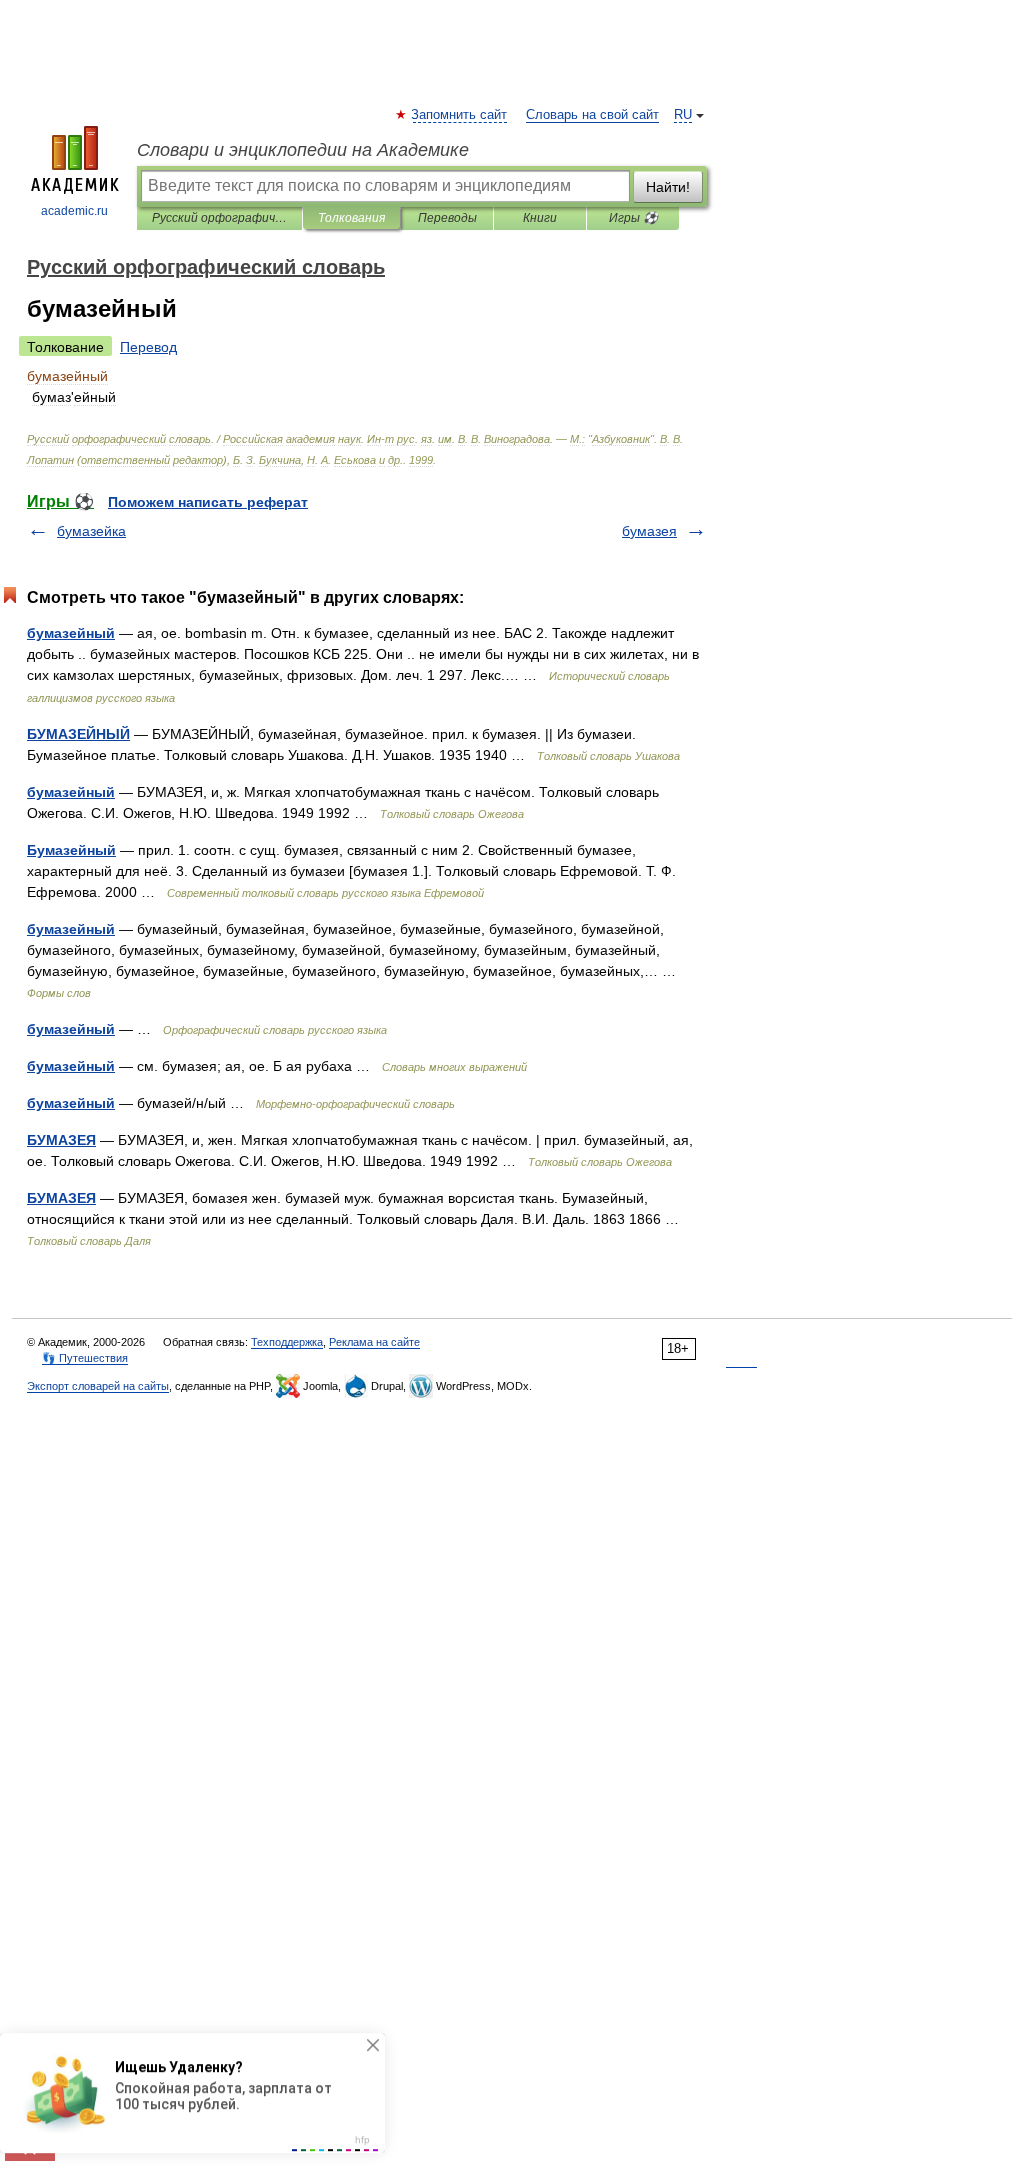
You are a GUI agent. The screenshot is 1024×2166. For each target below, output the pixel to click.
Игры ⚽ (633, 218)
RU (683, 115)
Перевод (148, 347)
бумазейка (91, 531)
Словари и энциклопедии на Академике (303, 150)
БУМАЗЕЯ (61, 1140)
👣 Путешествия (85, 1358)
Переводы (447, 218)
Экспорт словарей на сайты (98, 1386)
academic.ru (74, 211)
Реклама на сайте (374, 1342)
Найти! (668, 187)
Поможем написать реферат (208, 502)
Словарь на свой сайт (592, 115)
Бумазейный (71, 850)
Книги (540, 218)
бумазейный (71, 633)
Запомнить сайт (460, 115)
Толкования (351, 218)
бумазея (649, 531)
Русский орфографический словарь (219, 218)
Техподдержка (287, 1342)
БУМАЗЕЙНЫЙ (78, 734)
